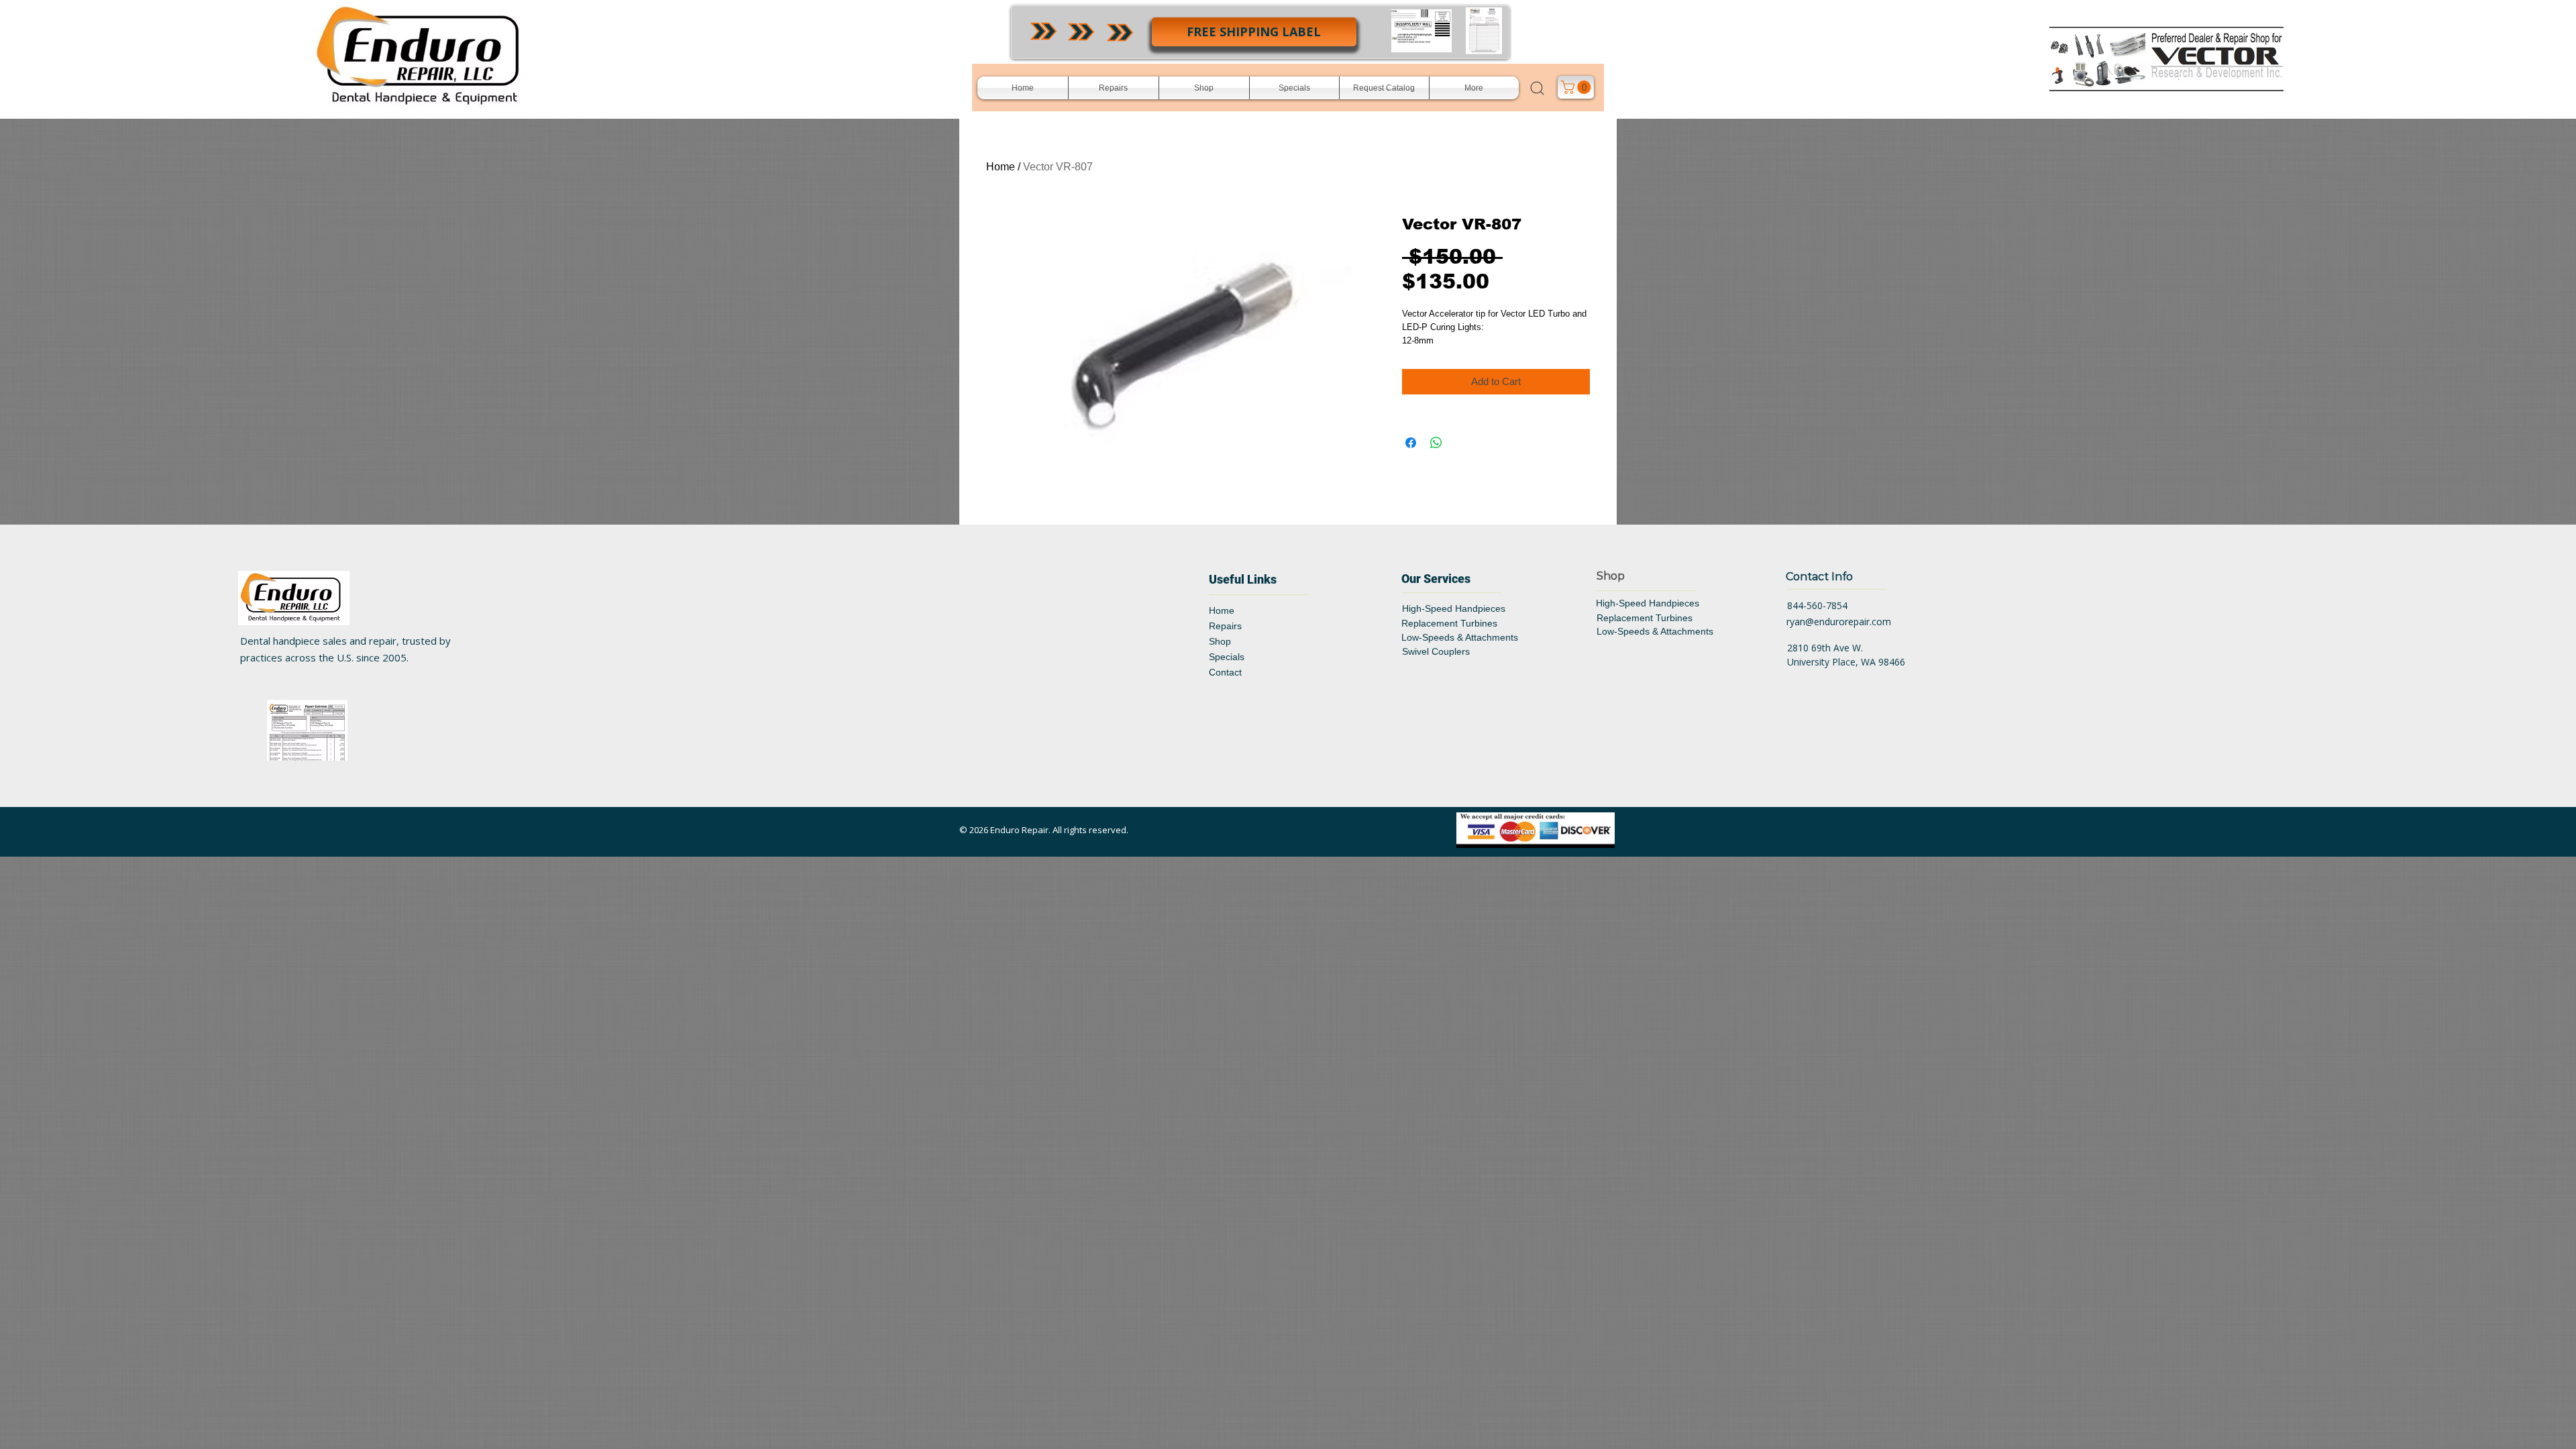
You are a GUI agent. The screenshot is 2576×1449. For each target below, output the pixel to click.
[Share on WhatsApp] (1436, 443)
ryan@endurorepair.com (1839, 622)
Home (1001, 167)
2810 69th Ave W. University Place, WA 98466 (1846, 655)
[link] (1577, 87)
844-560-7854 (1817, 605)
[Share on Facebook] (1411, 443)
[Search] (1538, 88)
